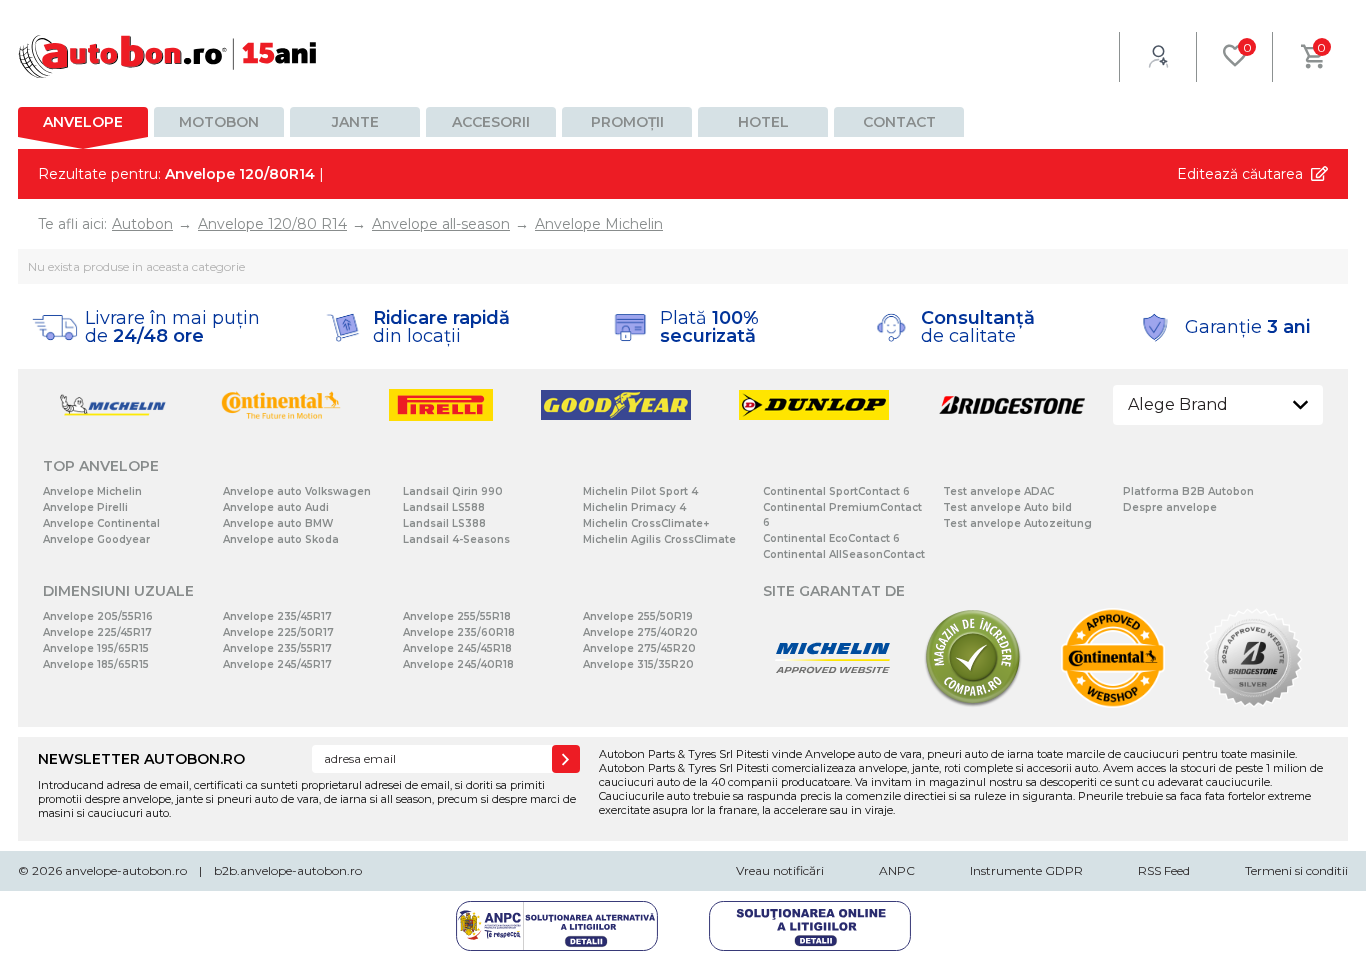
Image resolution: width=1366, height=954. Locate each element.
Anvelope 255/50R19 (638, 616)
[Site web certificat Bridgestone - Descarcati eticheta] (1253, 703)
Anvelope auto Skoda (281, 539)
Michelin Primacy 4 (634, 507)
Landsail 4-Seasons (456, 539)
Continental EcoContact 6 (831, 538)
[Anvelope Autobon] (168, 56)
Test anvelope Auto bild (1007, 507)
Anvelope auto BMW (278, 523)
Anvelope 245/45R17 (277, 664)
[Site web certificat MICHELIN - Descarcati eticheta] (833, 703)
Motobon (219, 122)
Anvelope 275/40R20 (640, 632)
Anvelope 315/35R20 (638, 664)
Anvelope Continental (101, 523)
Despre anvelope (1170, 507)
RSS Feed (1164, 870)
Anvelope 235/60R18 (459, 632)
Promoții (627, 122)
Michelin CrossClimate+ (646, 523)
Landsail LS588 (444, 507)
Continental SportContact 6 (836, 491)
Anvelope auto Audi (276, 507)
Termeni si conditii (1296, 870)
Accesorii (491, 122)
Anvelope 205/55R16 (98, 616)
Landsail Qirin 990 (453, 491)
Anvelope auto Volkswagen (297, 491)
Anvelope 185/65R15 (96, 664)
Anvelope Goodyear (96, 539)
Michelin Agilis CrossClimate (659, 539)
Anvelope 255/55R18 (457, 616)
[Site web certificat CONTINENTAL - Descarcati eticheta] (1113, 703)
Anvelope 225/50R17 (278, 632)
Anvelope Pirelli (85, 507)
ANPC (897, 870)
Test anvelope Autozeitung (1017, 523)
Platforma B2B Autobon (1188, 491)
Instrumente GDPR (1026, 870)
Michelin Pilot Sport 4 (640, 491)
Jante (355, 122)
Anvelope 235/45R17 (277, 616)
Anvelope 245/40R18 (458, 664)
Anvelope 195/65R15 (96, 648)
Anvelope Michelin (92, 491)
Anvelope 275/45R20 (639, 648)
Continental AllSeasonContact (844, 554)
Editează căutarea (1240, 174)
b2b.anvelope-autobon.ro (288, 870)
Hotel (763, 122)
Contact (899, 122)
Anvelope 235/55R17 (277, 648)
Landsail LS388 (444, 523)
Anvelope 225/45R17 (97, 632)
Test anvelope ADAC (998, 491)
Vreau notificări (780, 870)
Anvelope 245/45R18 (457, 648)
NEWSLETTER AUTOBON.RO (141, 759)
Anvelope (83, 122)
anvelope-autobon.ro (126, 870)
